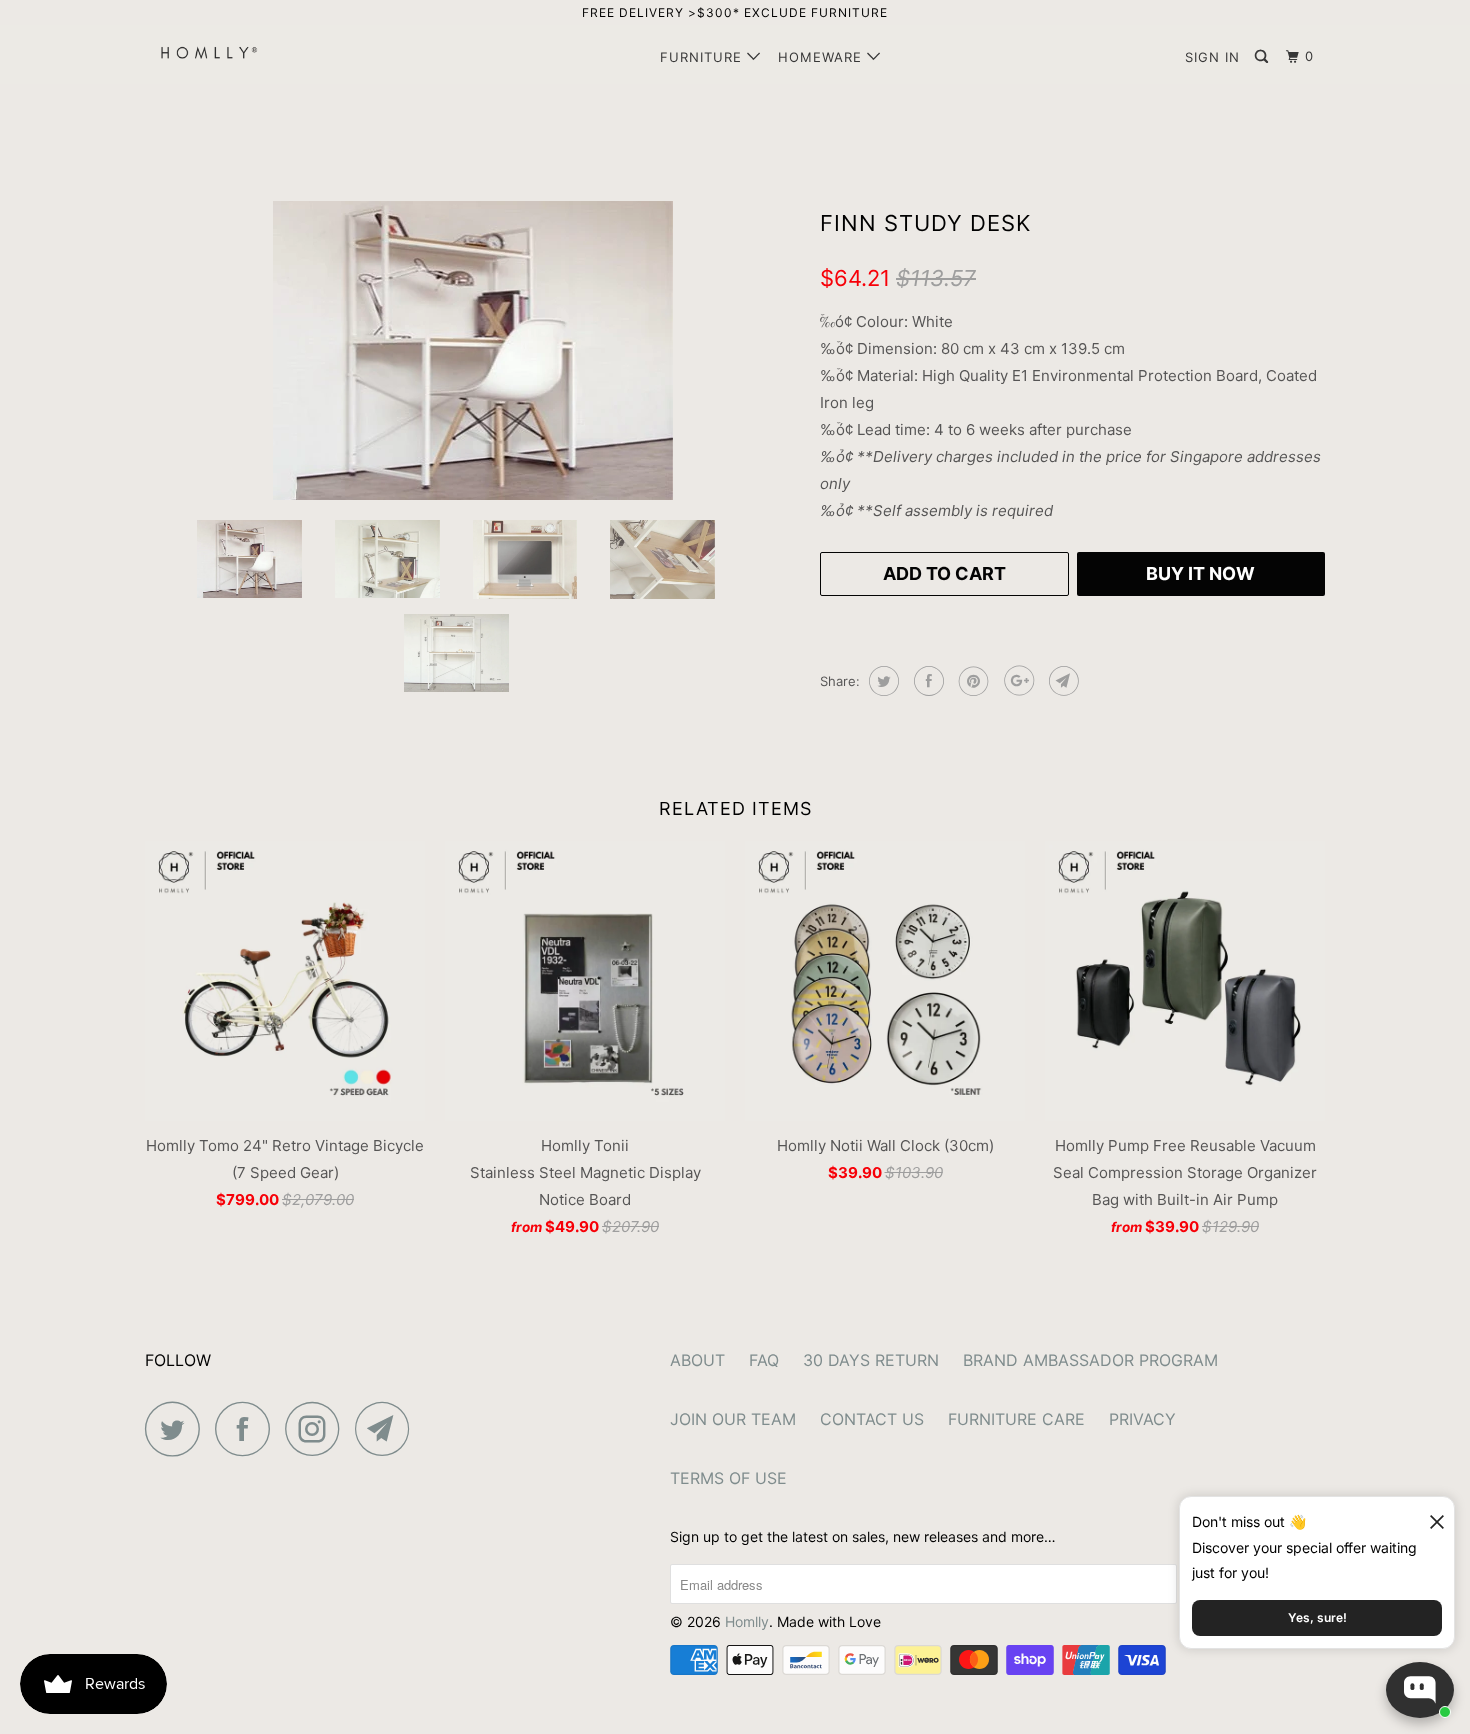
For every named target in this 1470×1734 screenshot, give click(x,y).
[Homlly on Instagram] (318, 1428)
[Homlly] (247, 52)
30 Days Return (871, 1360)
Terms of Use (728, 1478)
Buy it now (1200, 573)
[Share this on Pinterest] (971, 681)
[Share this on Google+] (1016, 681)
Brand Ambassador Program (1090, 1360)
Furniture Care (1016, 1419)
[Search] (1263, 57)
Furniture (703, 57)
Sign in (1212, 57)
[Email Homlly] (388, 1428)
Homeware (822, 57)
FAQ (764, 1360)
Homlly (747, 1621)
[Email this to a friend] (1061, 681)
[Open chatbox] (1420, 1690)
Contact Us (872, 1419)
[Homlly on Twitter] (178, 1428)
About (697, 1360)
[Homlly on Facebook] (248, 1428)
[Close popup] (1428, 1514)
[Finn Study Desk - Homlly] (472, 350)
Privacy (1142, 1419)
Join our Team (733, 1419)
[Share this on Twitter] (881, 681)
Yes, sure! (1317, 1617)
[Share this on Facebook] (926, 681)
